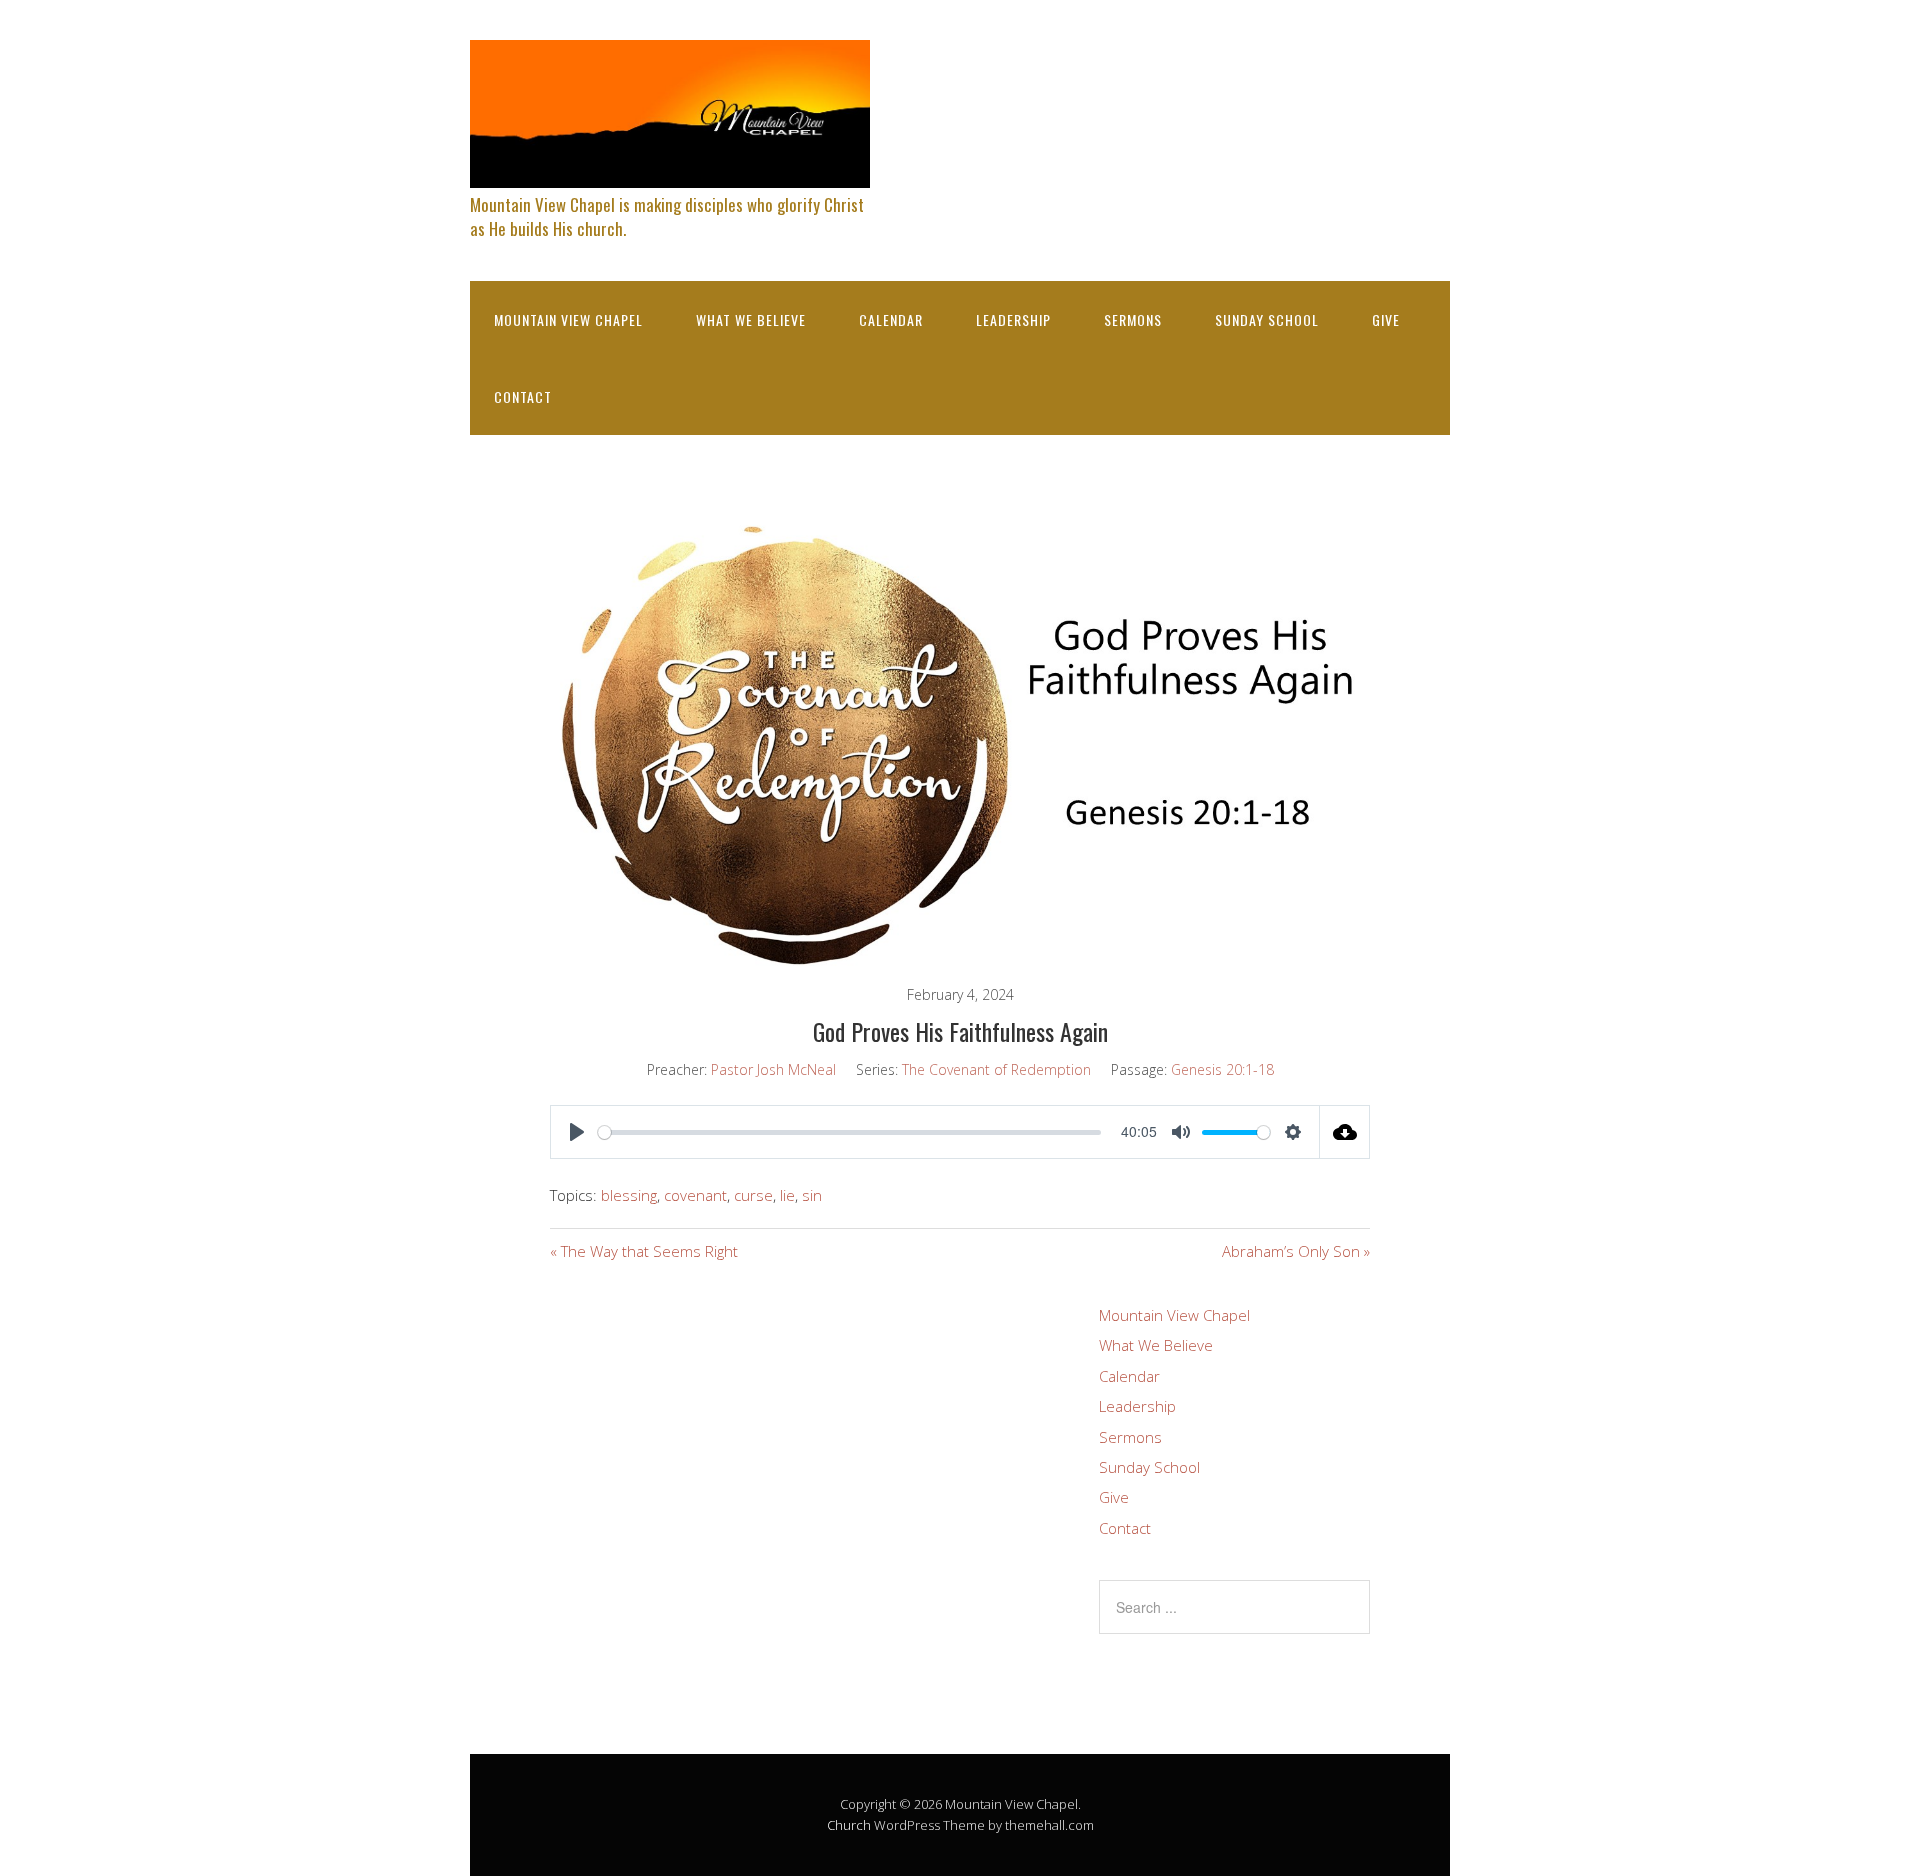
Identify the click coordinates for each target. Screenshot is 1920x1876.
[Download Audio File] (1345, 1132)
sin (812, 1195)
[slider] (849, 1132)
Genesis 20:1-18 (1222, 1069)
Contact (523, 396)
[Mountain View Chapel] (670, 170)
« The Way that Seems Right (644, 1251)
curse (753, 1195)
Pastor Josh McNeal (773, 1069)
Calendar (891, 319)
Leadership (1013, 319)
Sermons (1133, 319)
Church (849, 1825)
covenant (695, 1195)
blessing (629, 1195)
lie (787, 1195)
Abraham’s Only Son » (1296, 1251)
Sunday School (1267, 319)
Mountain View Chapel (568, 319)
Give (1386, 319)
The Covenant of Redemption (996, 1069)
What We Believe (751, 319)
